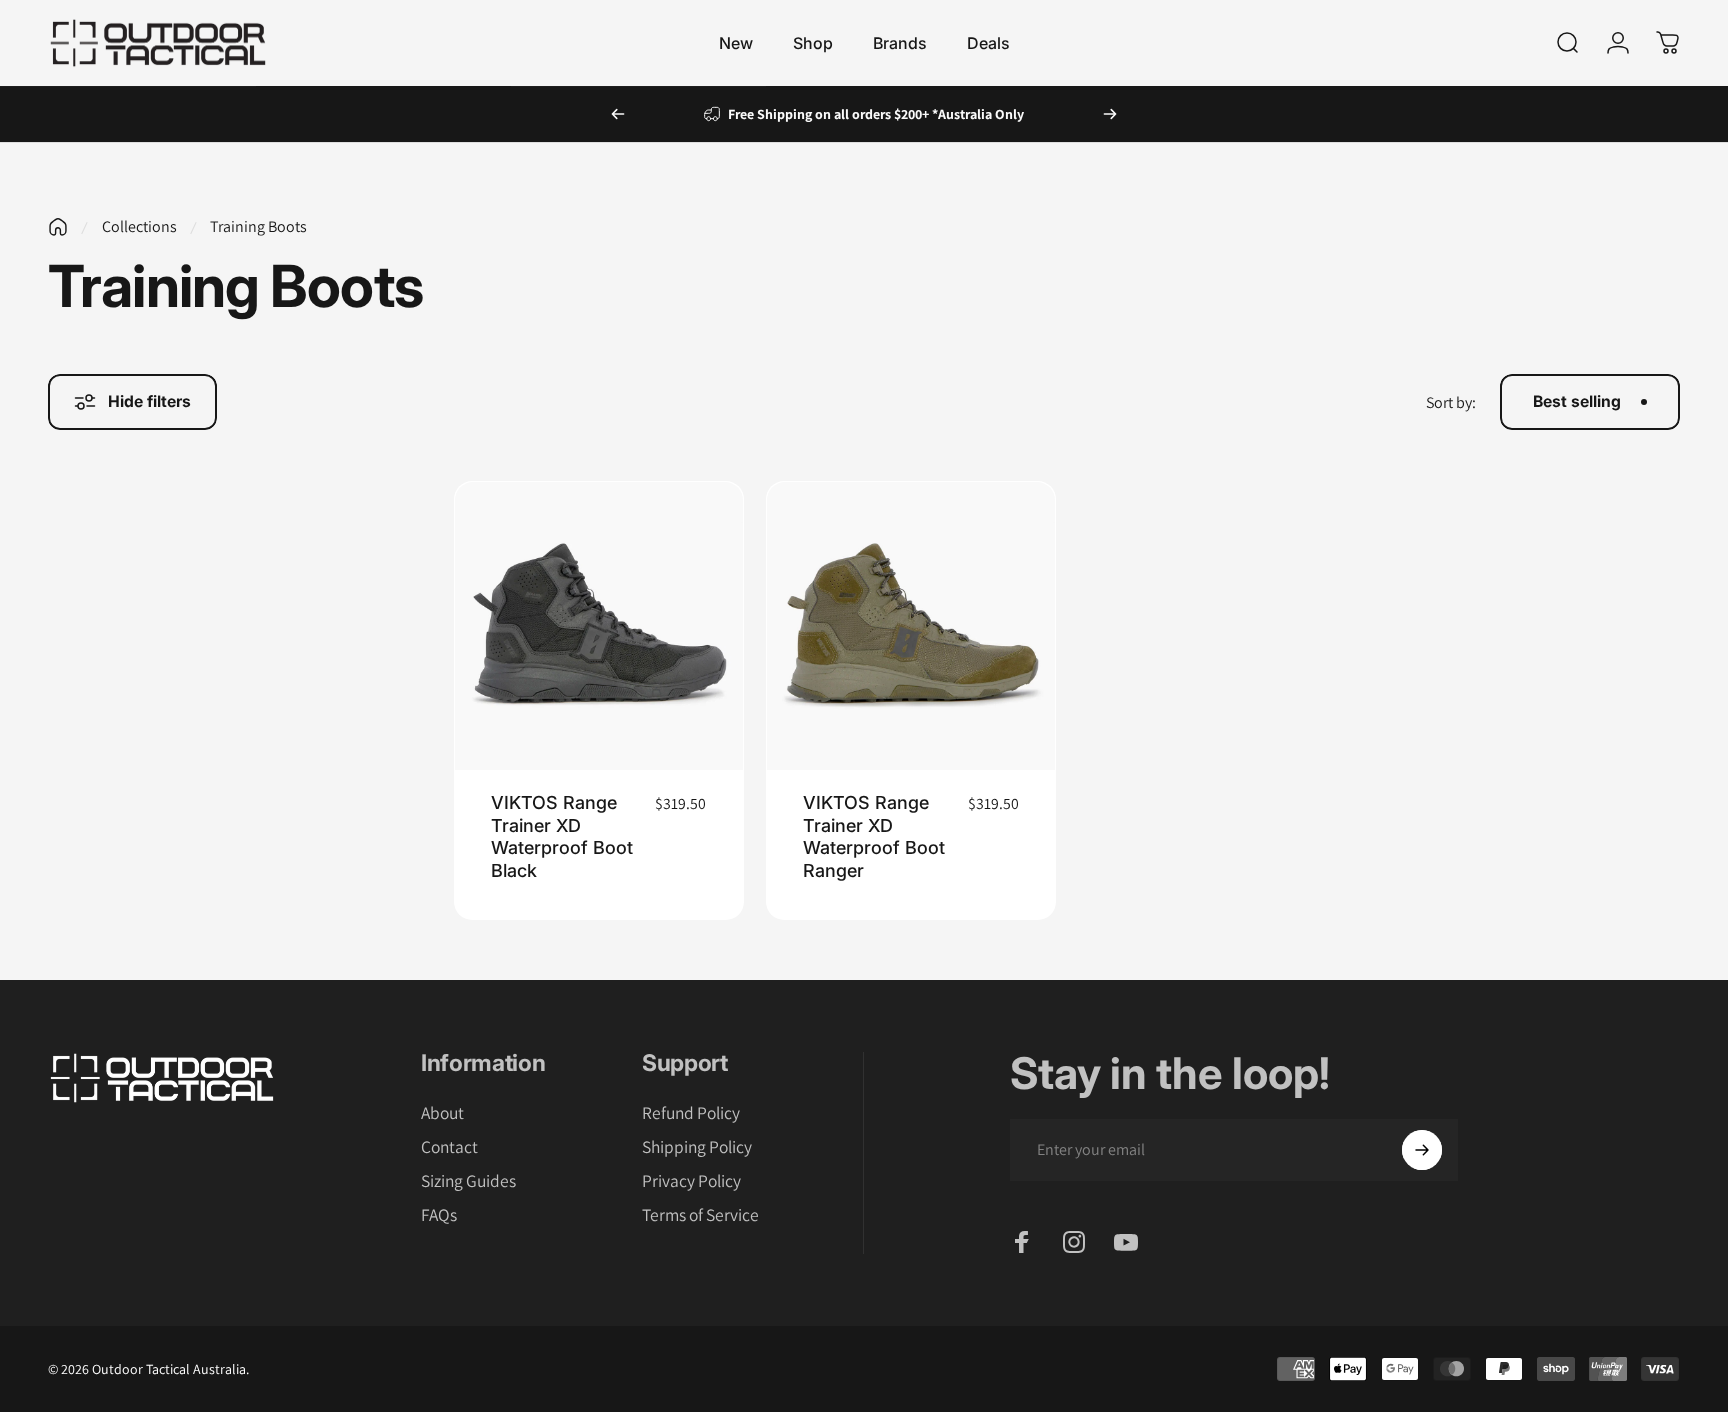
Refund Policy (691, 1113)
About (442, 1113)
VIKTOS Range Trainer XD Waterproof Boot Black (562, 836)
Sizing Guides (468, 1181)
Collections (139, 226)
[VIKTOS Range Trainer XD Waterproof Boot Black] (599, 626)
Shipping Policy (697, 1147)
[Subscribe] (1422, 1150)
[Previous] (618, 114)
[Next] (1110, 114)
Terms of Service (700, 1215)
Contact (449, 1147)
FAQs (439, 1215)
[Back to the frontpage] (58, 227)
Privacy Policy (691, 1181)
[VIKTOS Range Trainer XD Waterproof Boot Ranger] (911, 626)
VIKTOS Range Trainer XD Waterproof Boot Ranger (874, 836)
